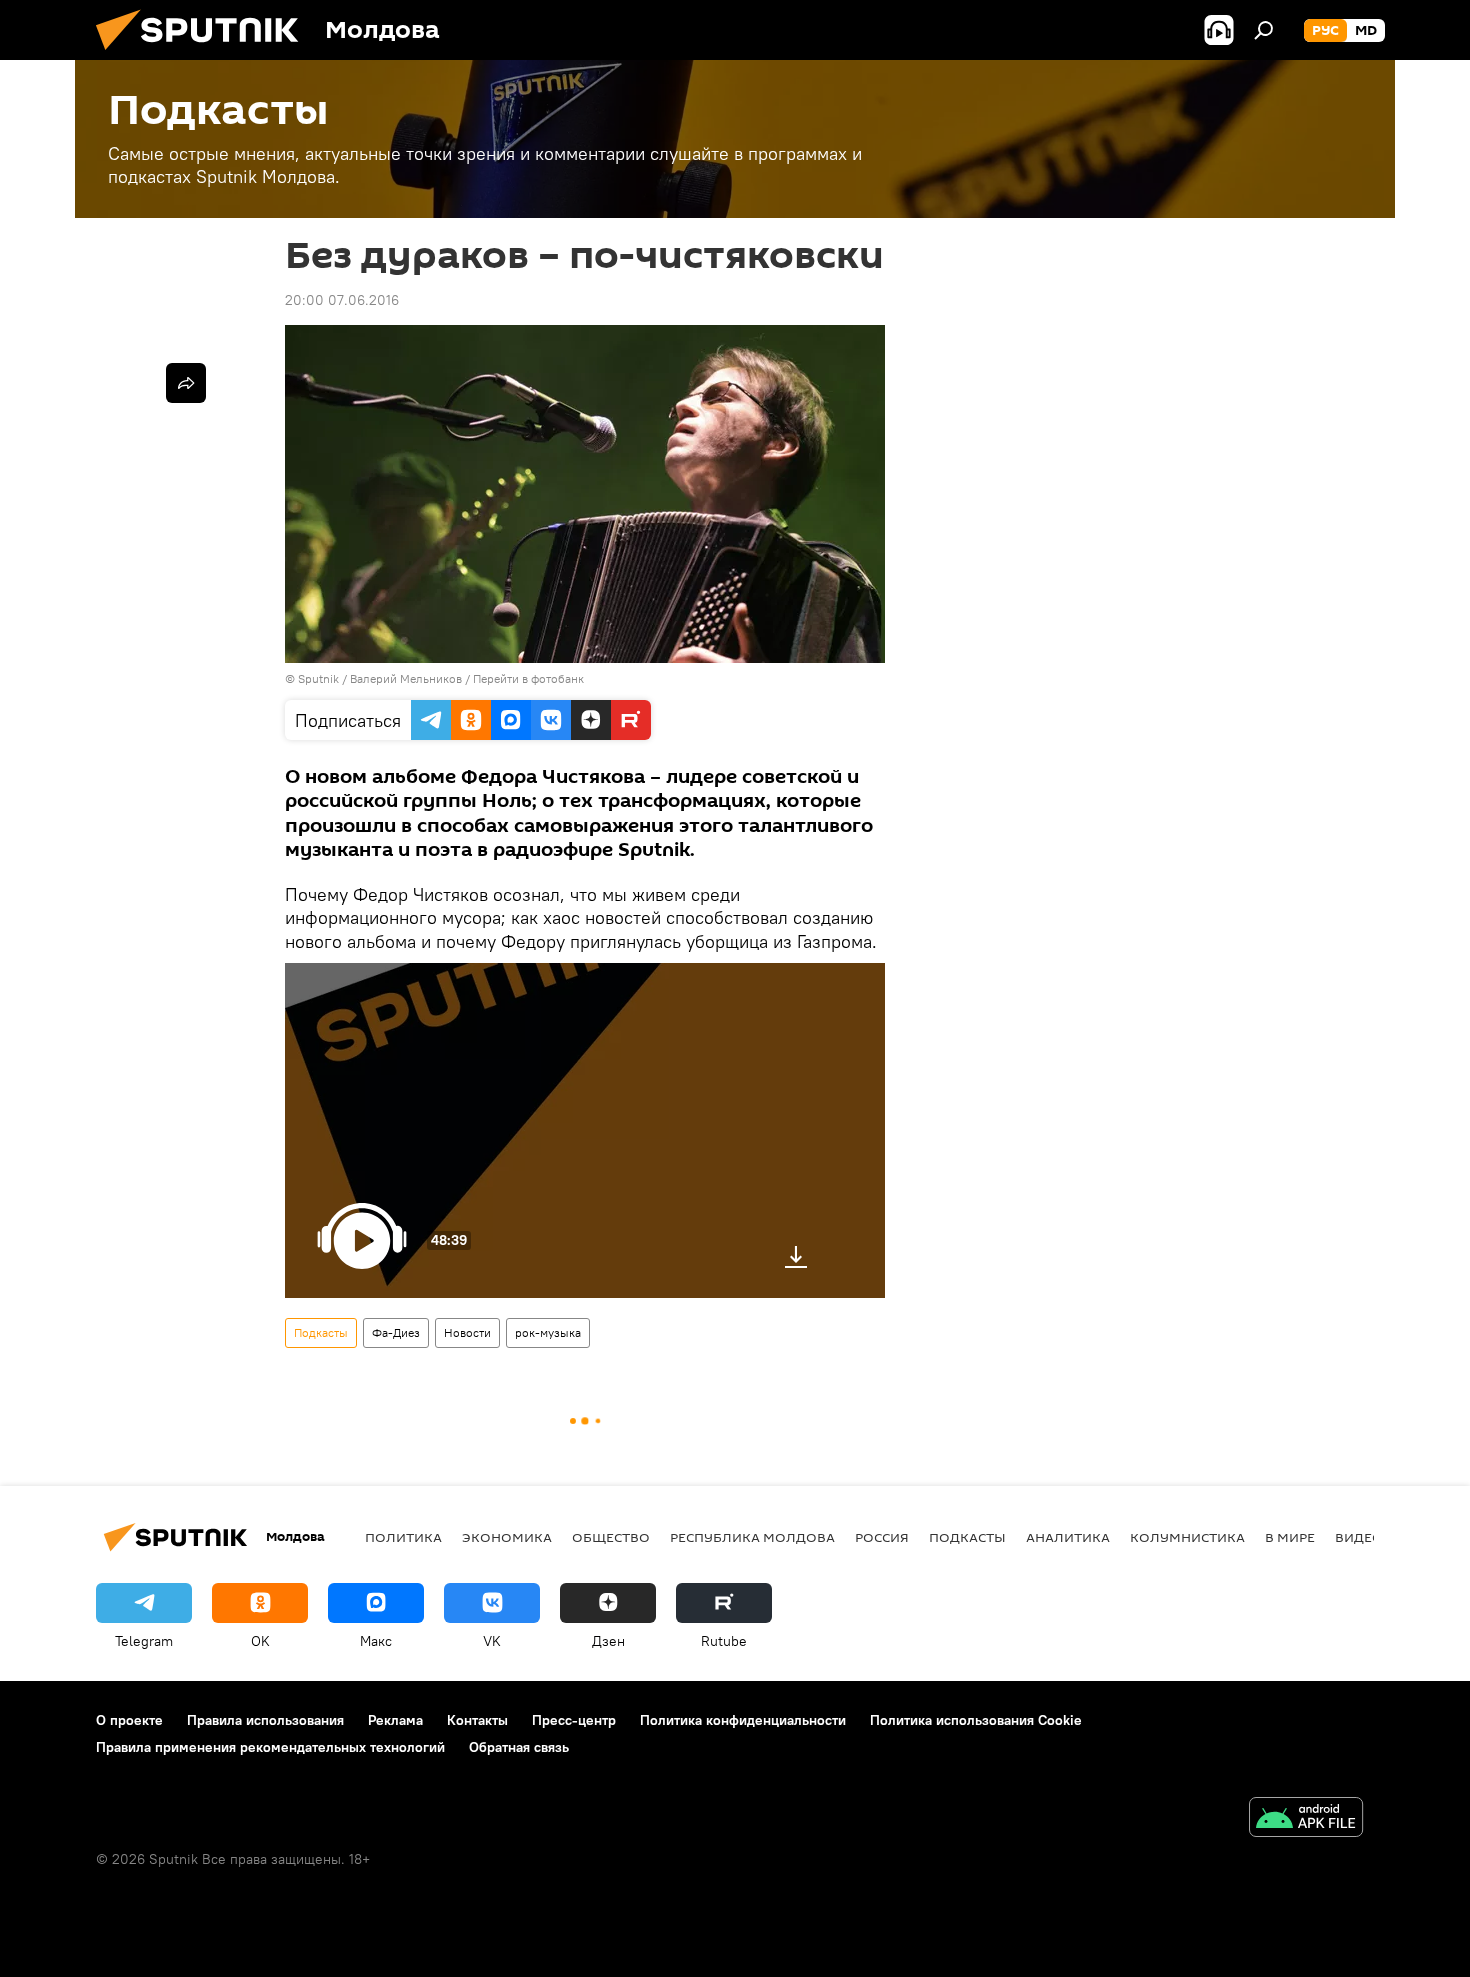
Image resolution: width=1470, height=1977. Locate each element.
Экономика (507, 1537)
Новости (467, 1332)
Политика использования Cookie (976, 1720)
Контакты (477, 1720)
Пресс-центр (574, 1720)
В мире (1290, 1537)
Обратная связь (519, 1747)
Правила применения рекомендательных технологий (270, 1747)
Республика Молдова (752, 1537)
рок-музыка (548, 1332)
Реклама (395, 1720)
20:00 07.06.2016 (342, 300)
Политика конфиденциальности (743, 1720)
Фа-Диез (396, 1332)
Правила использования (265, 1720)
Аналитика (1068, 1537)
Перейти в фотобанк (528, 678)
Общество (611, 1537)
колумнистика (1187, 1537)
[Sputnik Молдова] (205, 55)
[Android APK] (1306, 1819)
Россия (882, 1537)
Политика (403, 1537)
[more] (186, 383)
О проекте (129, 1720)
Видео (1359, 1537)
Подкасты (321, 1332)
